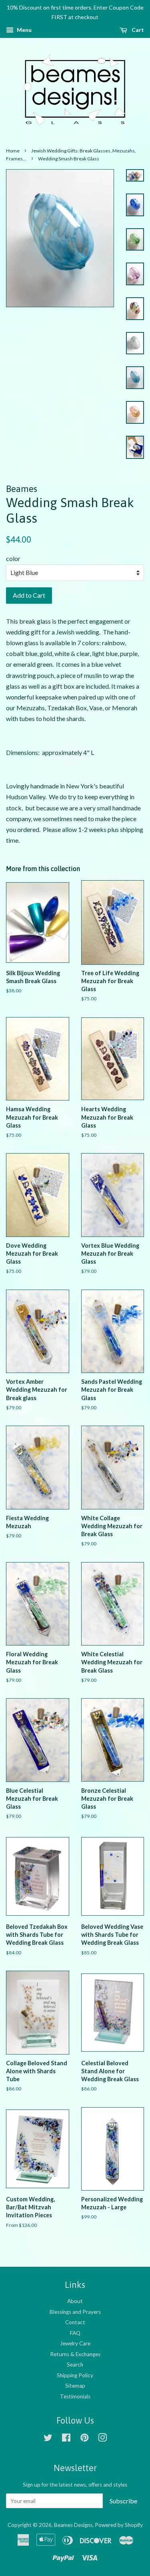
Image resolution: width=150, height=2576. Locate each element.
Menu (24, 30)
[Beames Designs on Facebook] (66, 2439)
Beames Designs (73, 2525)
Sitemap (75, 2386)
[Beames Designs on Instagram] (102, 2439)
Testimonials (75, 2396)
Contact (75, 2322)
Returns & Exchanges (75, 2354)
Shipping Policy (75, 2375)
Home (13, 151)
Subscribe (123, 2501)
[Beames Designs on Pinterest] (84, 2439)
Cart (137, 30)
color (13, 558)
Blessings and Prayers (75, 2312)
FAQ (75, 2333)
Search (75, 2365)
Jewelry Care (75, 2343)
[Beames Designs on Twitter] (48, 2439)
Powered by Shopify (119, 2525)
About (75, 2301)
